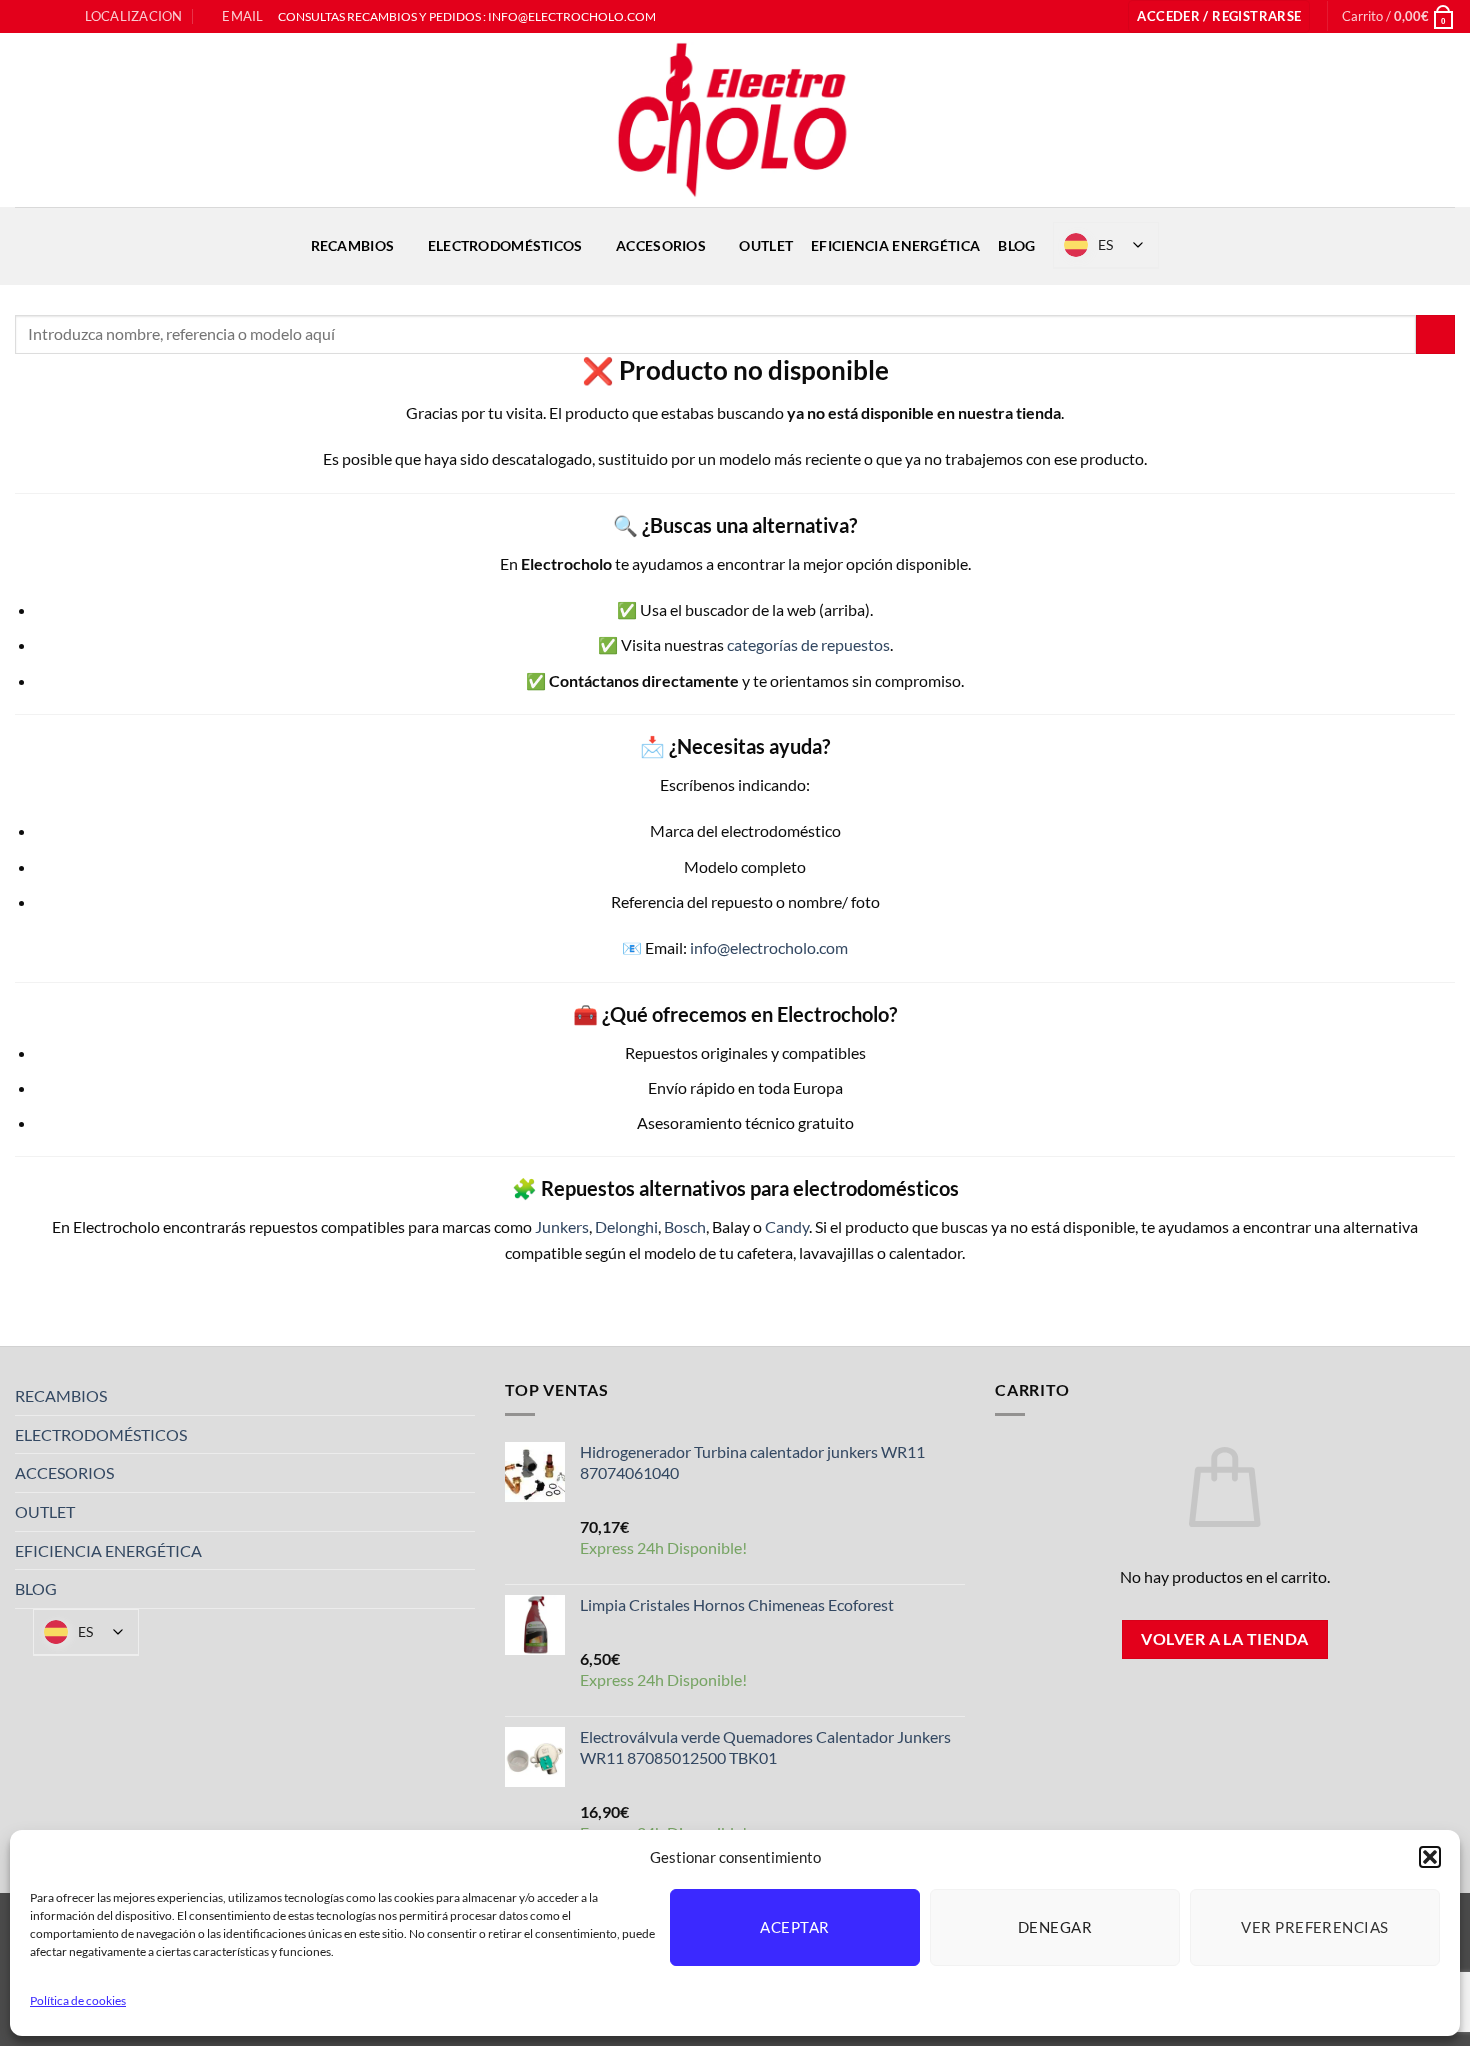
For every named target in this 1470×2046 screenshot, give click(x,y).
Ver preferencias (1314, 1927)
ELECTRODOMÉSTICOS (505, 245)
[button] (1430, 1857)
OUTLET (766, 245)
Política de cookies (78, 2000)
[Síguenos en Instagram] (44, 17)
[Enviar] (1435, 334)
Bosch (685, 1226)
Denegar (1055, 1927)
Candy (787, 1226)
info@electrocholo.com (769, 947)
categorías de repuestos (808, 644)
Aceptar (794, 1927)
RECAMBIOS (353, 245)
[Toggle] (463, 1396)
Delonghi (626, 1226)
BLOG (1016, 245)
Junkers (562, 1226)
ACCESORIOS (661, 245)
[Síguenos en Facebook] (25, 17)
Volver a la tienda (1224, 1639)
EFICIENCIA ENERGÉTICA (895, 245)
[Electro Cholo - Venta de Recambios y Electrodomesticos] (735, 120)
